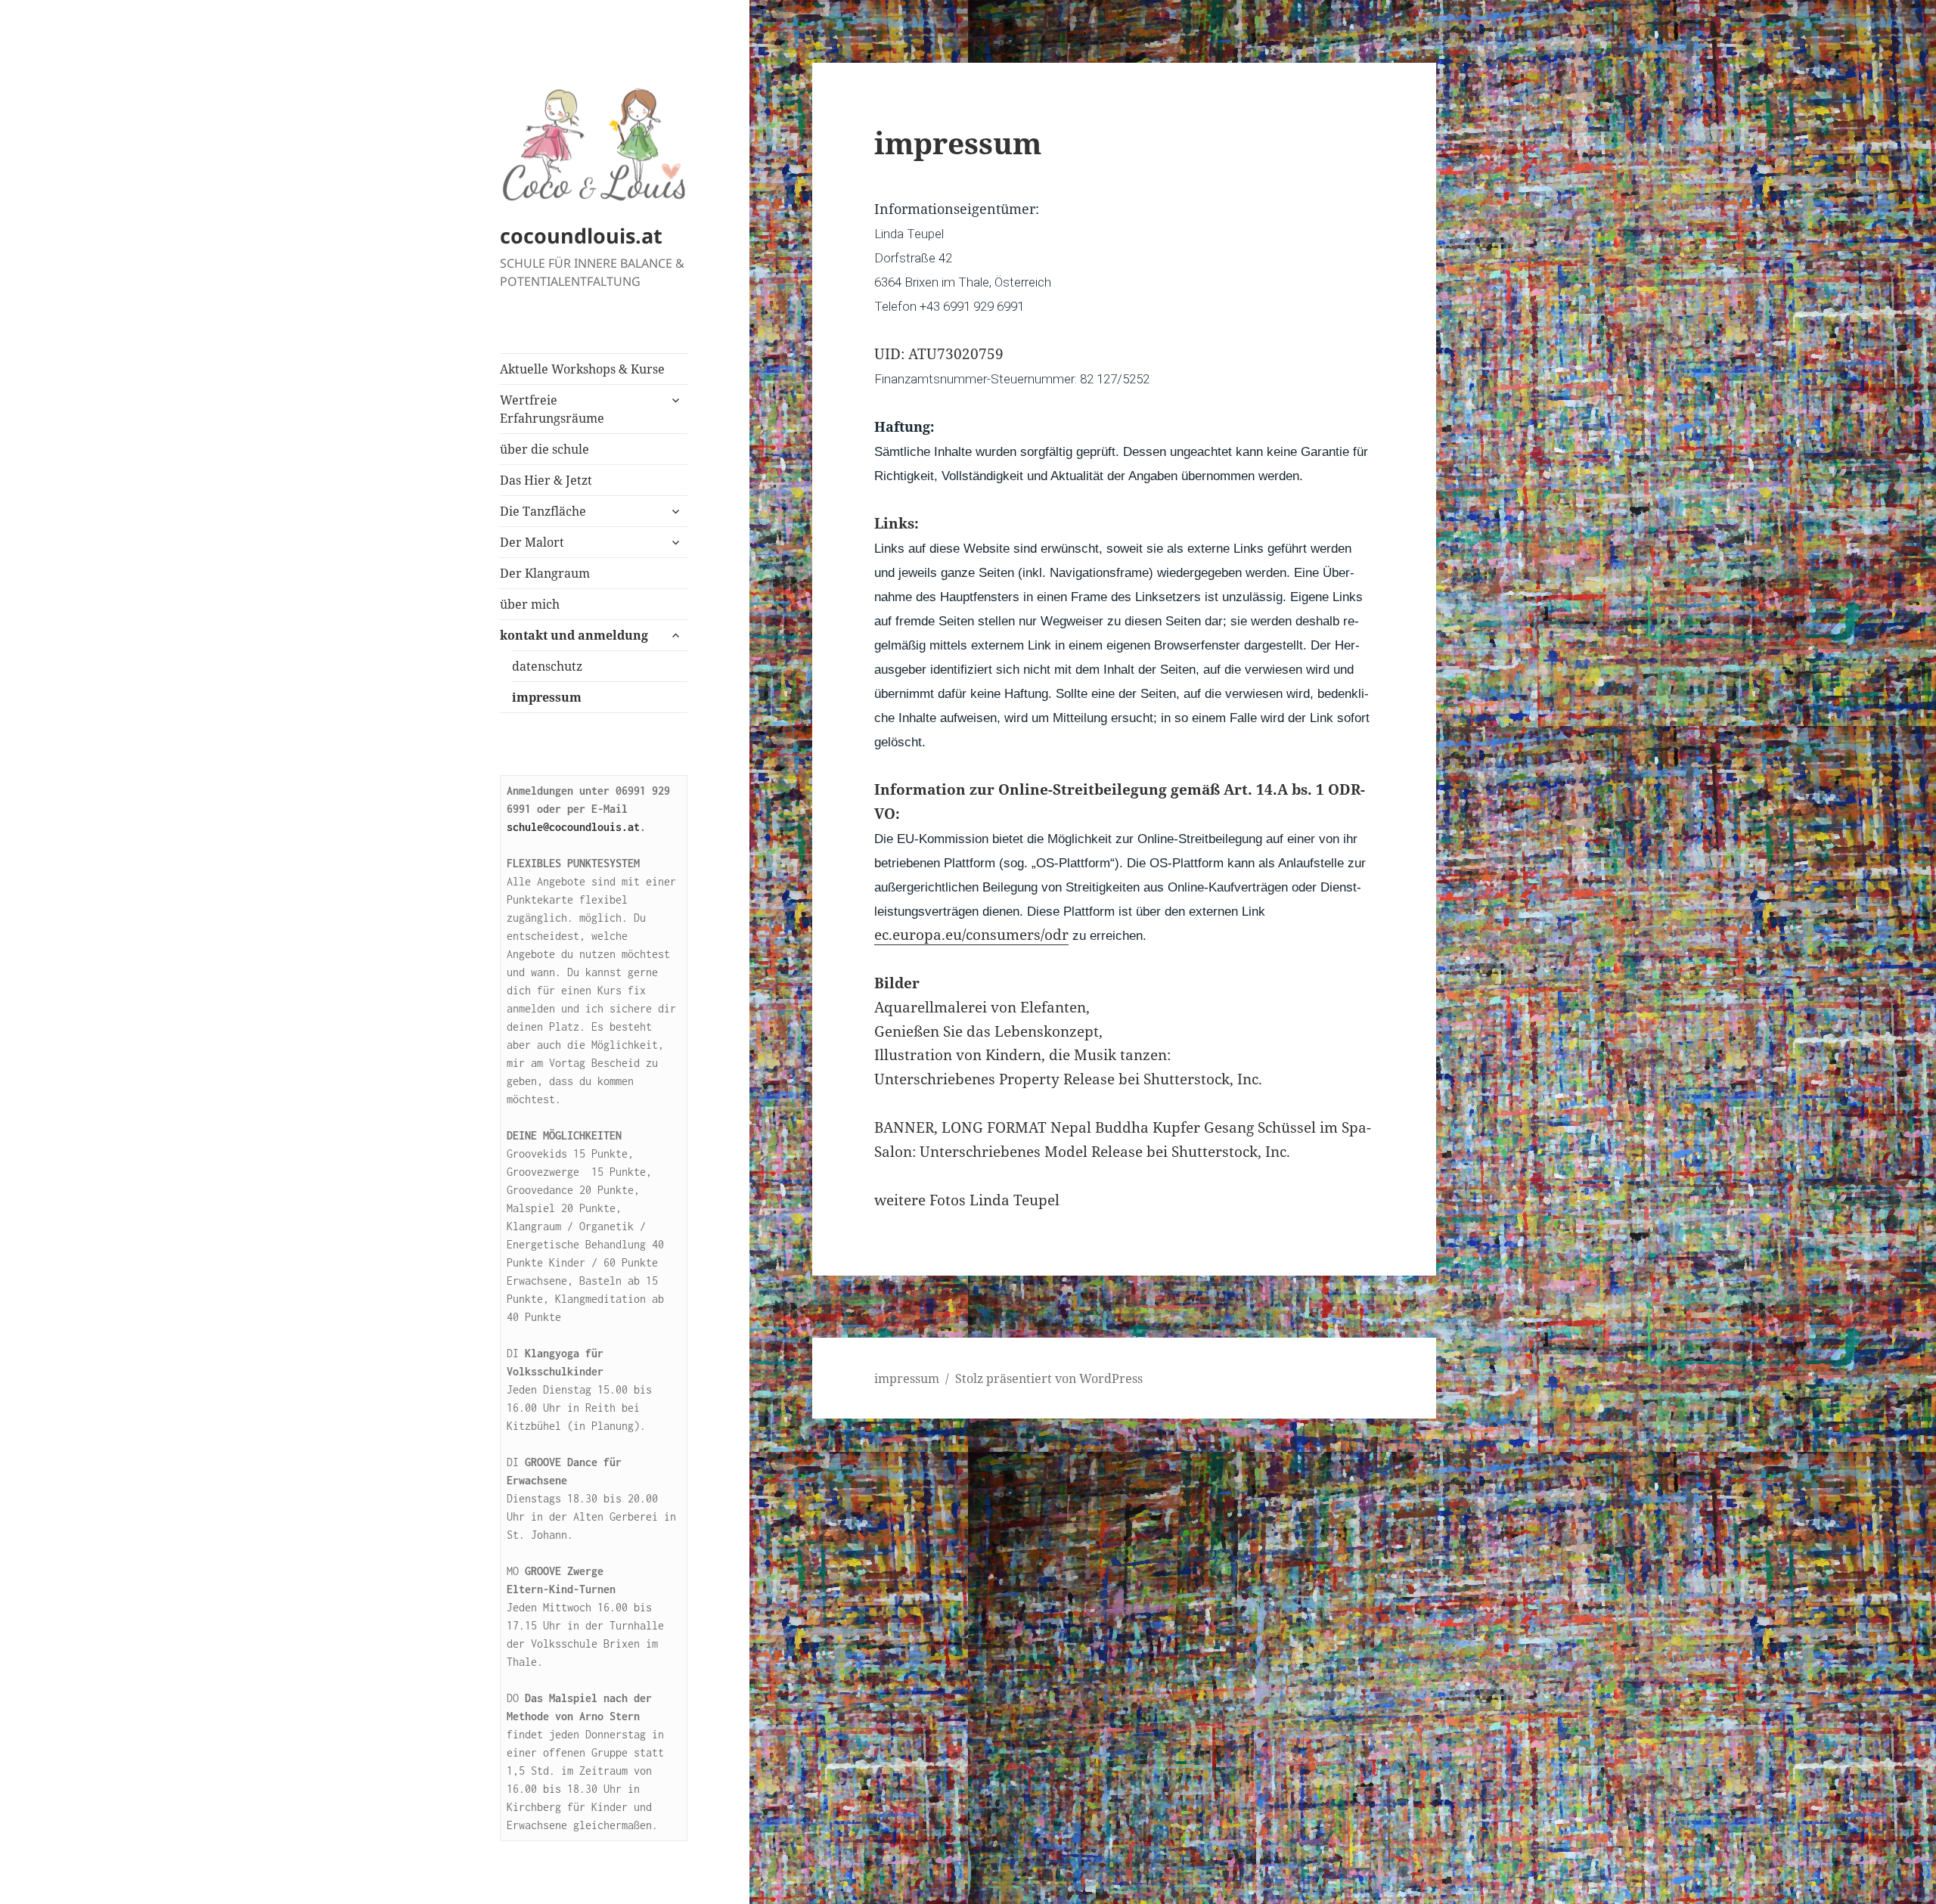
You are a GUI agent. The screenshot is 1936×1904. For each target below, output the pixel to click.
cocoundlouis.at (581, 236)
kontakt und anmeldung (574, 635)
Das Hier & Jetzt (546, 480)
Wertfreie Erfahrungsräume (552, 409)
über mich (530, 604)
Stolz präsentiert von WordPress (1049, 1378)
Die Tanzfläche (543, 511)
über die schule (544, 449)
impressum (547, 697)
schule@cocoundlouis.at (573, 827)
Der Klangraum (545, 573)
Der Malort (532, 542)
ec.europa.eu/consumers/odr (971, 935)
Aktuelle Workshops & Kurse (582, 369)
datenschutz (547, 666)
